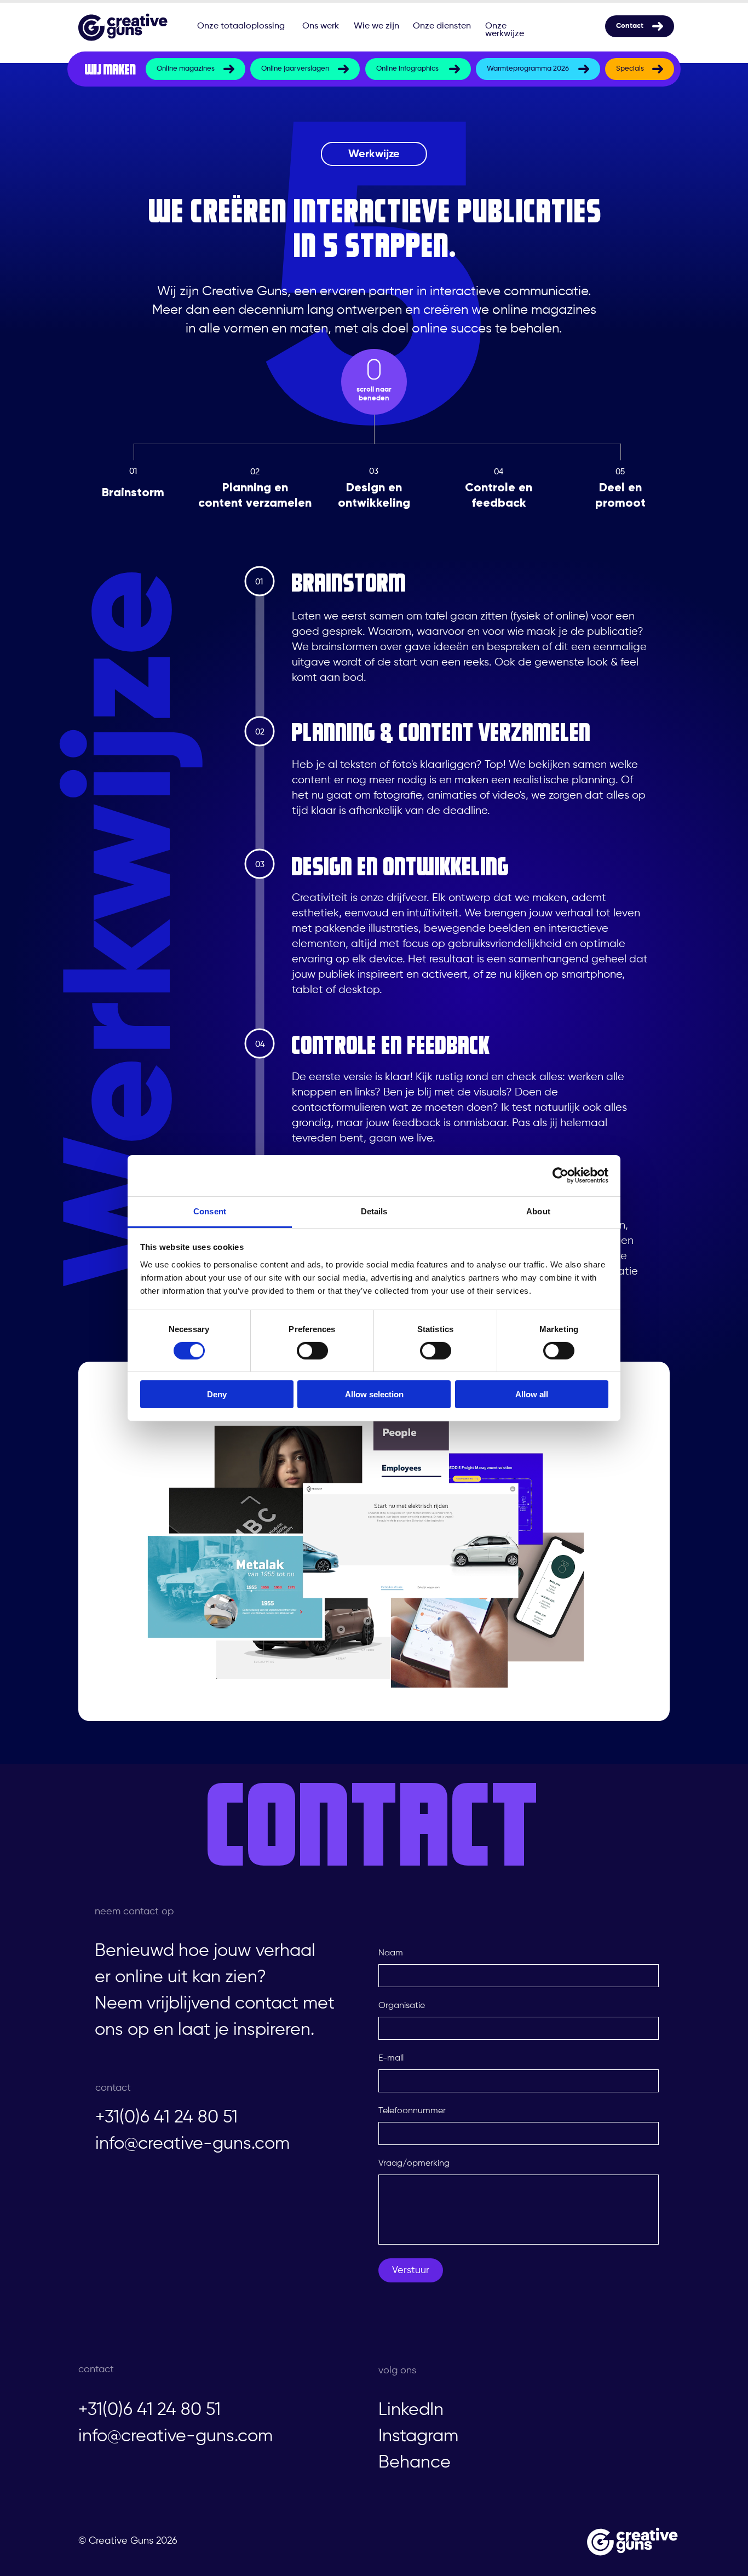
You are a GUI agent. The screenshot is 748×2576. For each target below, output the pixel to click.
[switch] (312, 1351)
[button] (372, 1547)
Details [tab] (374, 1211)
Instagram (418, 2436)
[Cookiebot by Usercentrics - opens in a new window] (560, 1175)
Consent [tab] (210, 1211)
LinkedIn (411, 2410)
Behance (415, 2463)
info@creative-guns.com (192, 2144)
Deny (217, 1394)
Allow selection (374, 1394)
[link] (195, 69)
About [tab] (538, 1211)
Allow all (532, 1394)
